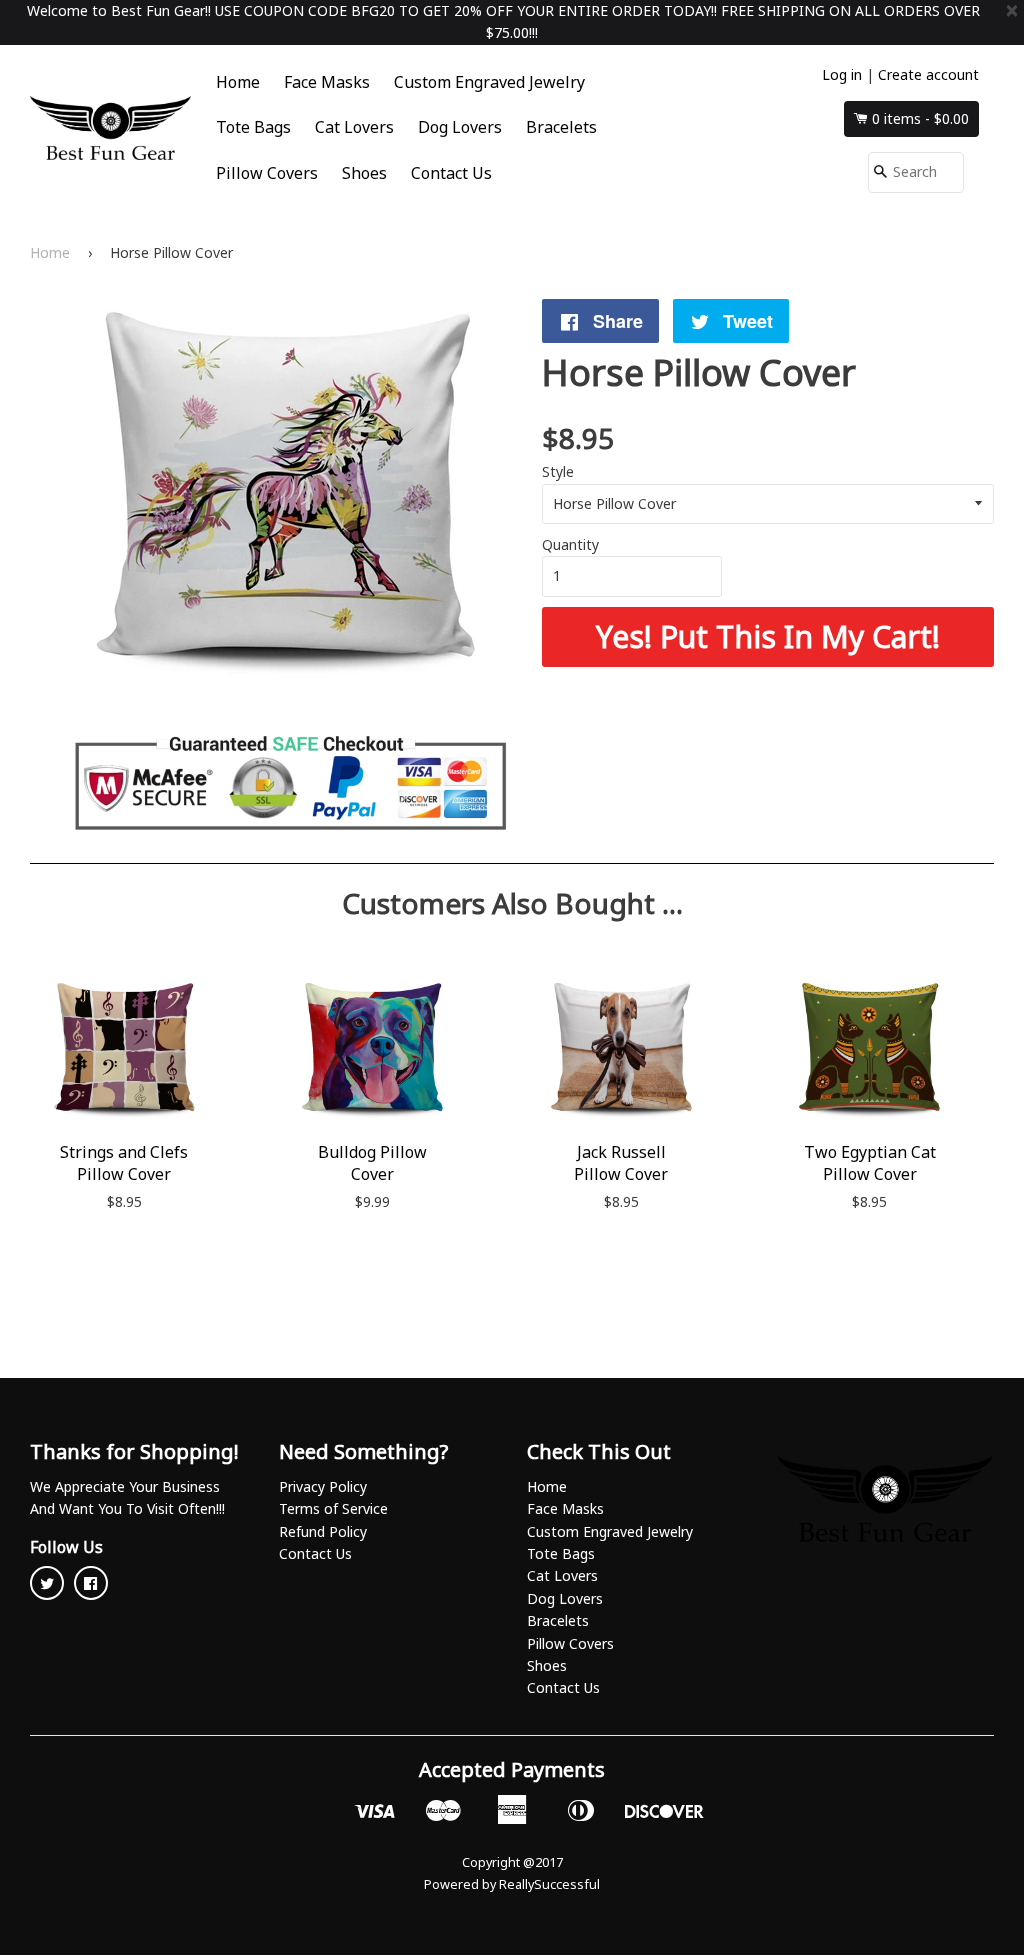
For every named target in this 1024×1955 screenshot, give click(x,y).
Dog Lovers (460, 127)
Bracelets (561, 127)
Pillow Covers (267, 173)
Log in (842, 74)
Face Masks (327, 82)
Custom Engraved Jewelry (489, 82)
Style (558, 471)
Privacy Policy (323, 1486)
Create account (928, 74)
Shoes (364, 173)
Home (238, 82)
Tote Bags (253, 127)
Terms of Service (333, 1508)
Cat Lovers (354, 127)
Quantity (570, 544)
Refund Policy (323, 1531)
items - (920, 118)
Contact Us (451, 173)
